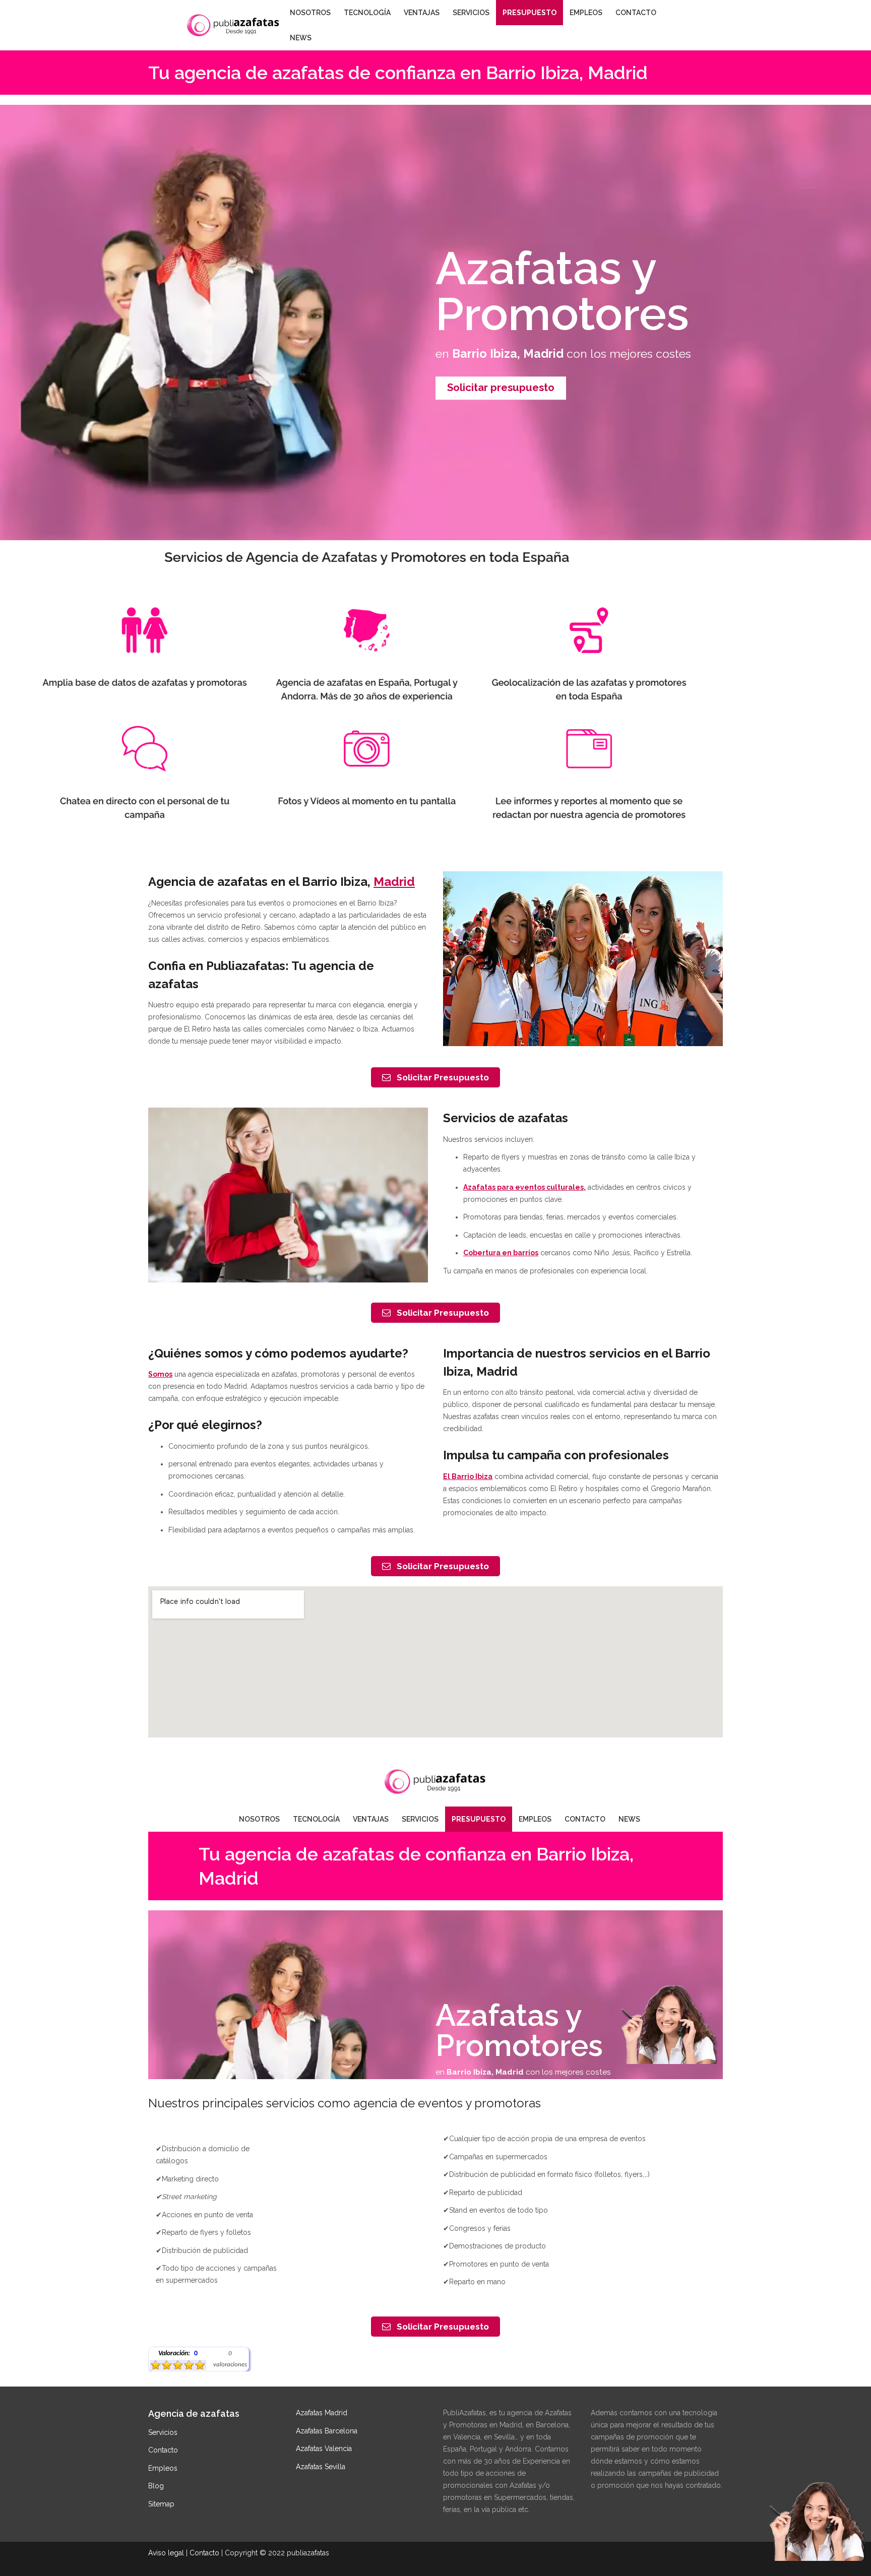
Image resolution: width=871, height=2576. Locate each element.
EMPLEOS (586, 13)
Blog (156, 2486)
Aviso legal (166, 2553)
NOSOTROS (310, 13)
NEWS (301, 38)
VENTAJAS (422, 13)
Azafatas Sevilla (321, 2467)
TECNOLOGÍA (367, 13)
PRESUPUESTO (530, 13)
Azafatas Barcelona (327, 2431)
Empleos (163, 2468)
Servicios (163, 2432)
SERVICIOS (471, 13)
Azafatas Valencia (324, 2449)
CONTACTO (636, 13)
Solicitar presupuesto (501, 388)
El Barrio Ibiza (468, 1476)
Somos (160, 1374)
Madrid (394, 882)
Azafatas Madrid (322, 2413)
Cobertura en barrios (501, 1253)
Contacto (163, 2450)
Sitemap (161, 2504)
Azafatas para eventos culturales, (524, 1187)
